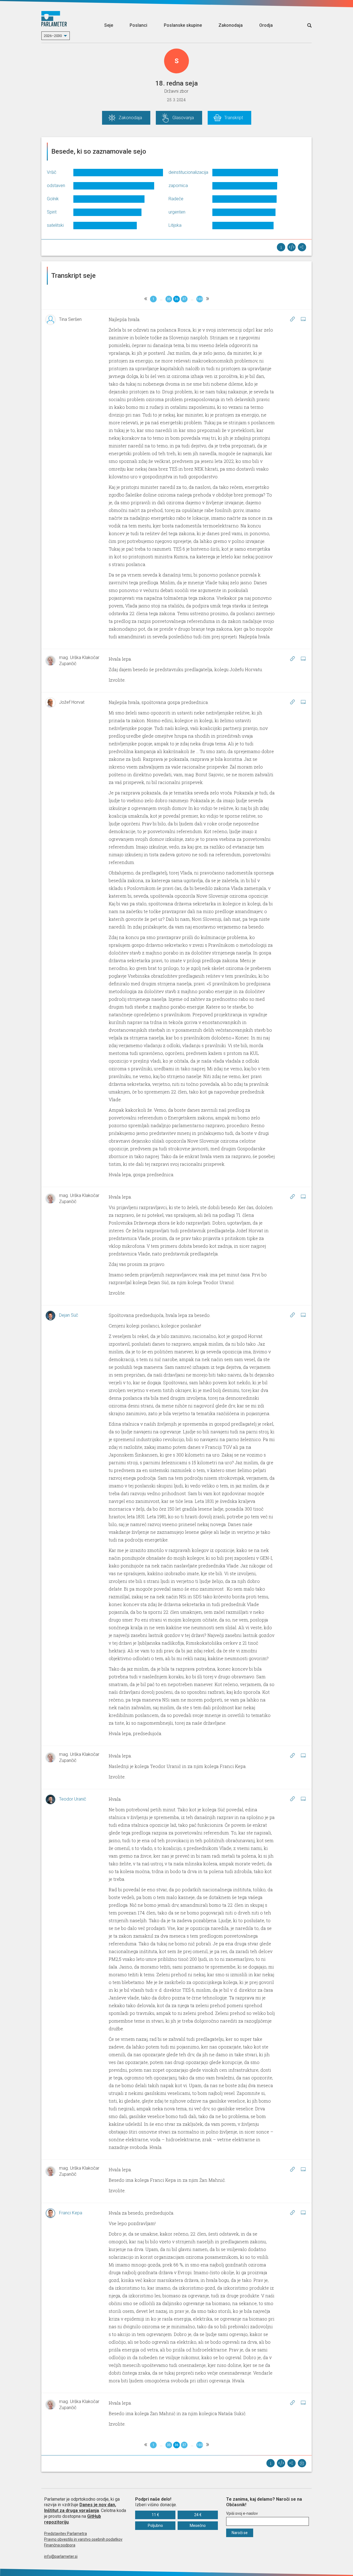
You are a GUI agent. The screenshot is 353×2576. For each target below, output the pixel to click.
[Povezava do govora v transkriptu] (292, 319)
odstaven (56, 186)
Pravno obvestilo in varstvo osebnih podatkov (83, 2539)
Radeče (176, 199)
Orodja (266, 25)
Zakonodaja (231, 25)
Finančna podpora (60, 2545)
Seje (109, 25)
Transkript (234, 118)
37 (184, 299)
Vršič (52, 172)
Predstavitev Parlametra (65, 2534)
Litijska (175, 225)
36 (176, 299)
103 (200, 299)
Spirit (52, 212)
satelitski (55, 225)
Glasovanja (183, 118)
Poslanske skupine (183, 25)
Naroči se (240, 2533)
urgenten (177, 212)
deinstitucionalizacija (188, 172)
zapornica (178, 186)
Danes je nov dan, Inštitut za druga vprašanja (80, 2508)
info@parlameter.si (61, 2556)
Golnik (53, 199)
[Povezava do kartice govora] (303, 319)
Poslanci (138, 25)
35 (169, 299)
